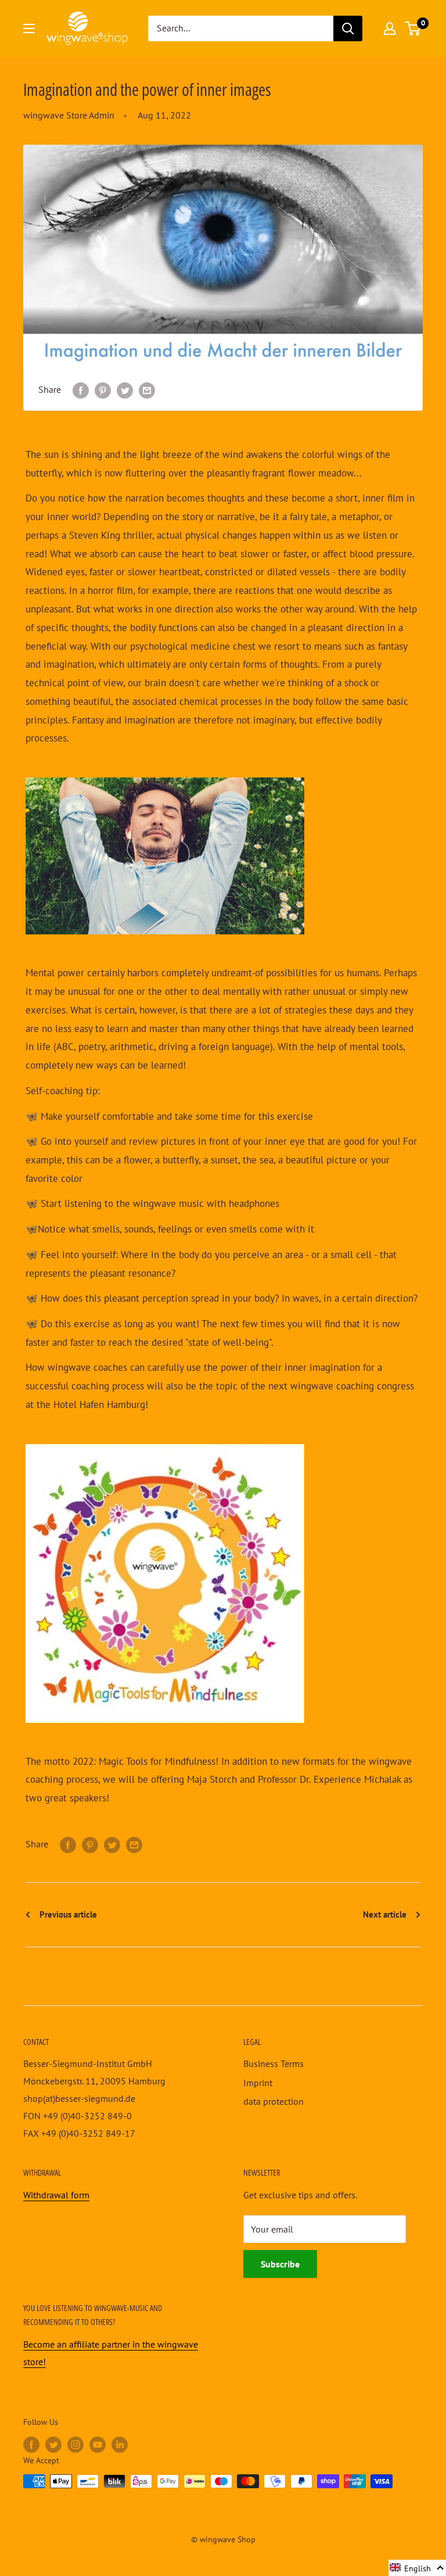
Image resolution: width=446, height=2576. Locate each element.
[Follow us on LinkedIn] (120, 2444)
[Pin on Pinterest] (103, 390)
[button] (417, 2568)
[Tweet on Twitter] (125, 390)
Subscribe (280, 2264)
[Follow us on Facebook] (31, 2444)
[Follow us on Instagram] (75, 2444)
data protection (274, 2101)
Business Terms (274, 2063)
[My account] (390, 28)
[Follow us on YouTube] (98, 2444)
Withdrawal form (56, 2195)
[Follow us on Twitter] (53, 2444)
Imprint (258, 2083)
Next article (386, 1914)
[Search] (348, 28)
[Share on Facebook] (81, 390)
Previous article (67, 1914)
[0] (413, 28)
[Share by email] (147, 390)
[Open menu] (29, 28)
